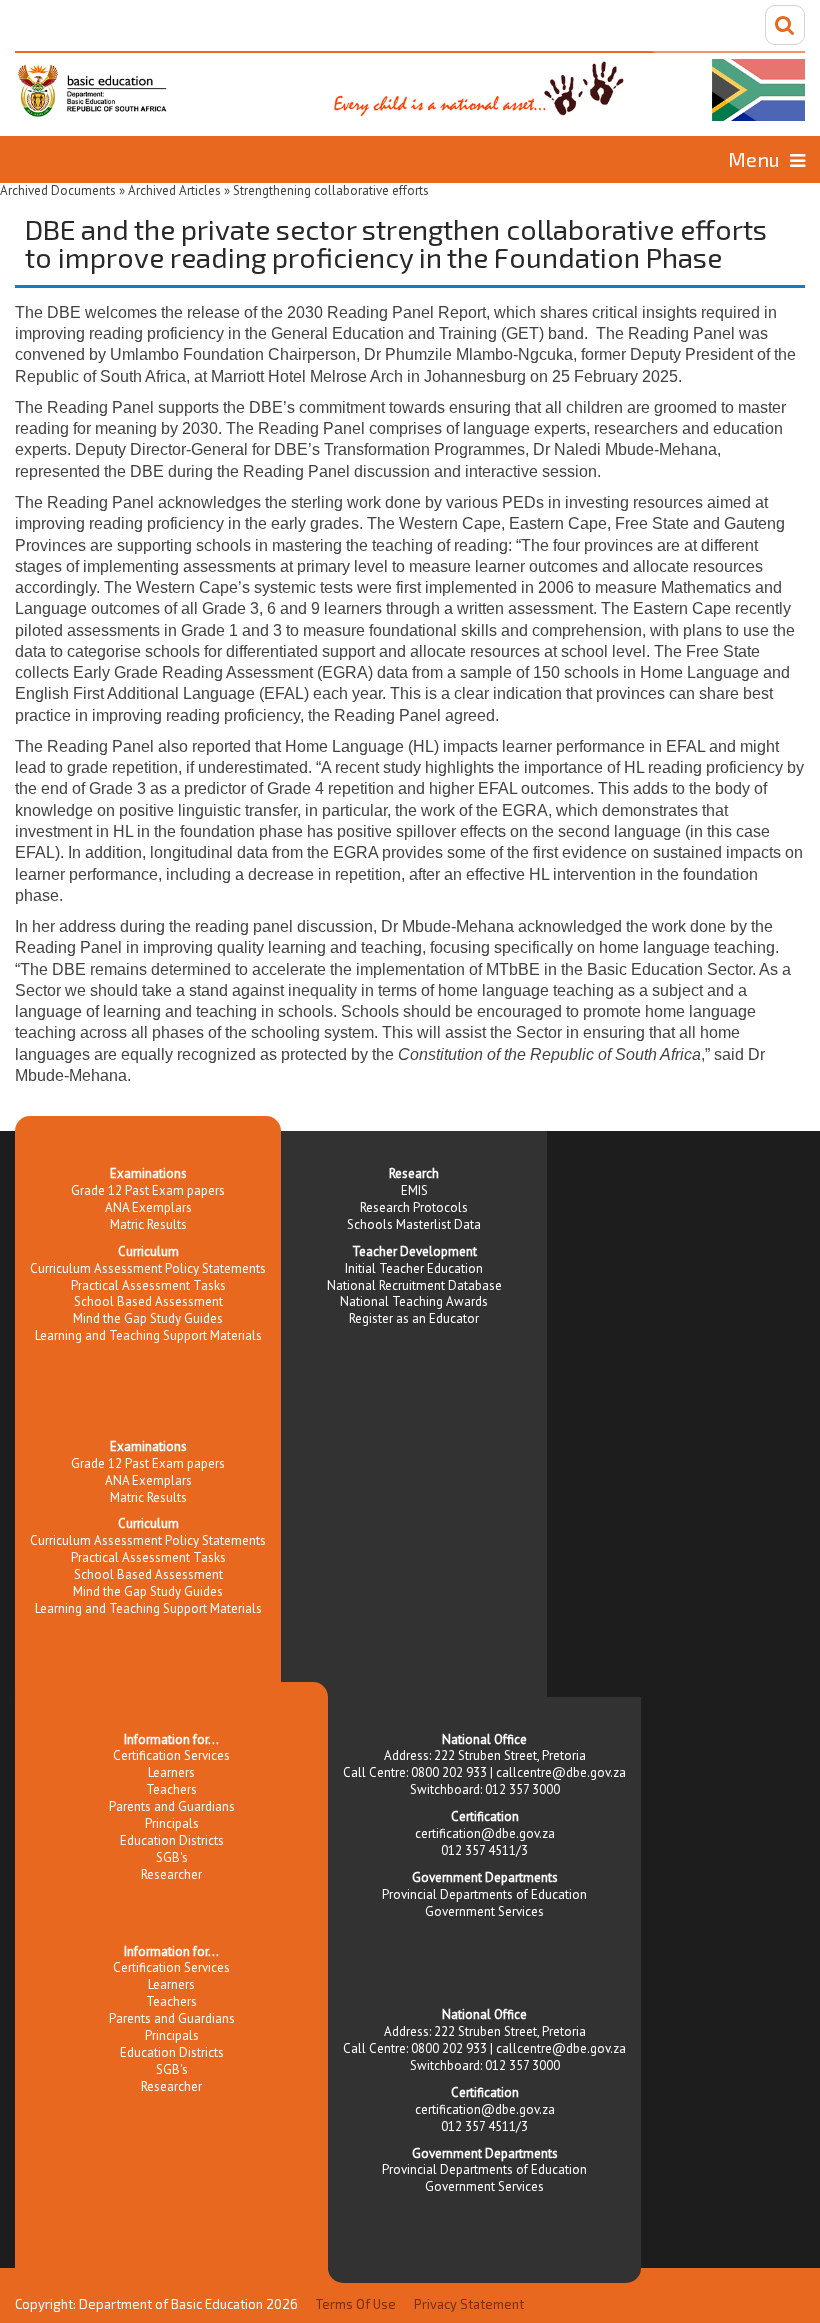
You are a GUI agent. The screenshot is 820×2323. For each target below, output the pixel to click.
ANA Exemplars (148, 1207)
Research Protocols (414, 1207)
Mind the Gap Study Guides (148, 1318)
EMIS (414, 1190)
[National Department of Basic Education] (410, 86)
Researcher (171, 1874)
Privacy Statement (469, 2304)
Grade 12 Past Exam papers (148, 1190)
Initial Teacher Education (414, 1268)
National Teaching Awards (414, 1301)
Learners (171, 1772)
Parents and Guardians (172, 1806)
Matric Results (148, 1224)
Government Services (484, 1911)
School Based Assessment (148, 1301)
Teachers (171, 1789)
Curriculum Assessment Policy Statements (148, 1268)
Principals (172, 1823)
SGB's (172, 1857)
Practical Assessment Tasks (148, 1285)
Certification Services (171, 1755)
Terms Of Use (356, 2304)
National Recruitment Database (414, 1285)
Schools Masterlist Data (414, 1224)
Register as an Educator (414, 1318)
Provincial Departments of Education (484, 1894)
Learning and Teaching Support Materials (148, 1335)
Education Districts (172, 1840)
